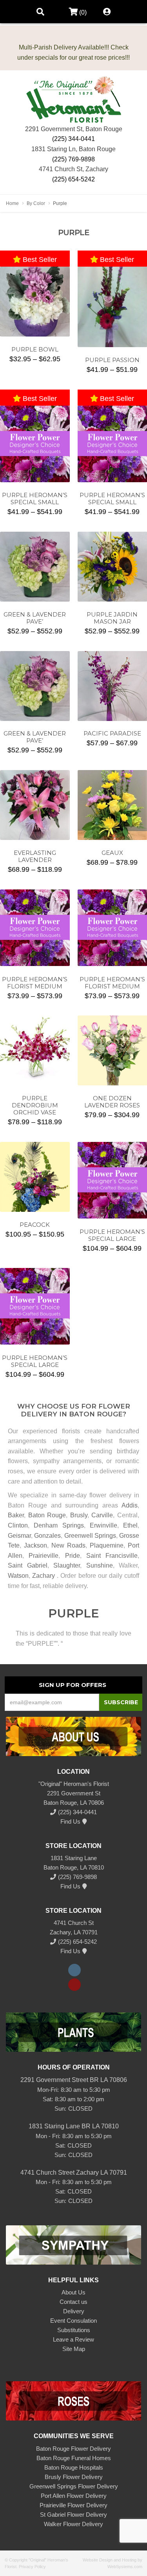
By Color (36, 203)
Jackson (35, 1545)
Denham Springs (59, 1525)
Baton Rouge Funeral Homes (74, 2458)
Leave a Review (73, 2339)
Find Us (70, 1821)
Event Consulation (73, 2321)
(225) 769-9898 (73, 159)
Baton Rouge (47, 1515)
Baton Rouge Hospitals (74, 2467)
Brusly (79, 1515)
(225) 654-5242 (73, 179)
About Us (73, 2292)
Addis (130, 1505)
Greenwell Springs (90, 1536)
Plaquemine (107, 1545)
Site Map (74, 2349)
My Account (107, 12)
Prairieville (44, 1556)
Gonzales (47, 1536)
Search (40, 12)
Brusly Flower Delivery (74, 2477)
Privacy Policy (32, 2567)
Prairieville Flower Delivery (73, 2505)
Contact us (73, 2302)
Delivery (74, 2311)
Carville (102, 1515)
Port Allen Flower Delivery (74, 2496)
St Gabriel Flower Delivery (73, 2515)
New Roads (68, 1545)
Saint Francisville (112, 1556)
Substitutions (74, 2330)
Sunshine (100, 1565)
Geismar (19, 1536)
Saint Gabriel (28, 1565)
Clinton (18, 1525)
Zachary (44, 1576)
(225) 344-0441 (73, 139)
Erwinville (103, 1525)
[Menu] (14, 12)
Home (12, 203)
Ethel (130, 1525)
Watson (18, 1576)
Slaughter (67, 1565)
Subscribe (121, 1702)
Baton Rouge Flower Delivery (73, 2449)
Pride (73, 1556)
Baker (16, 1515)
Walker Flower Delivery (73, 2524)
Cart (71, 12)
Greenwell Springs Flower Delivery (74, 2486)
